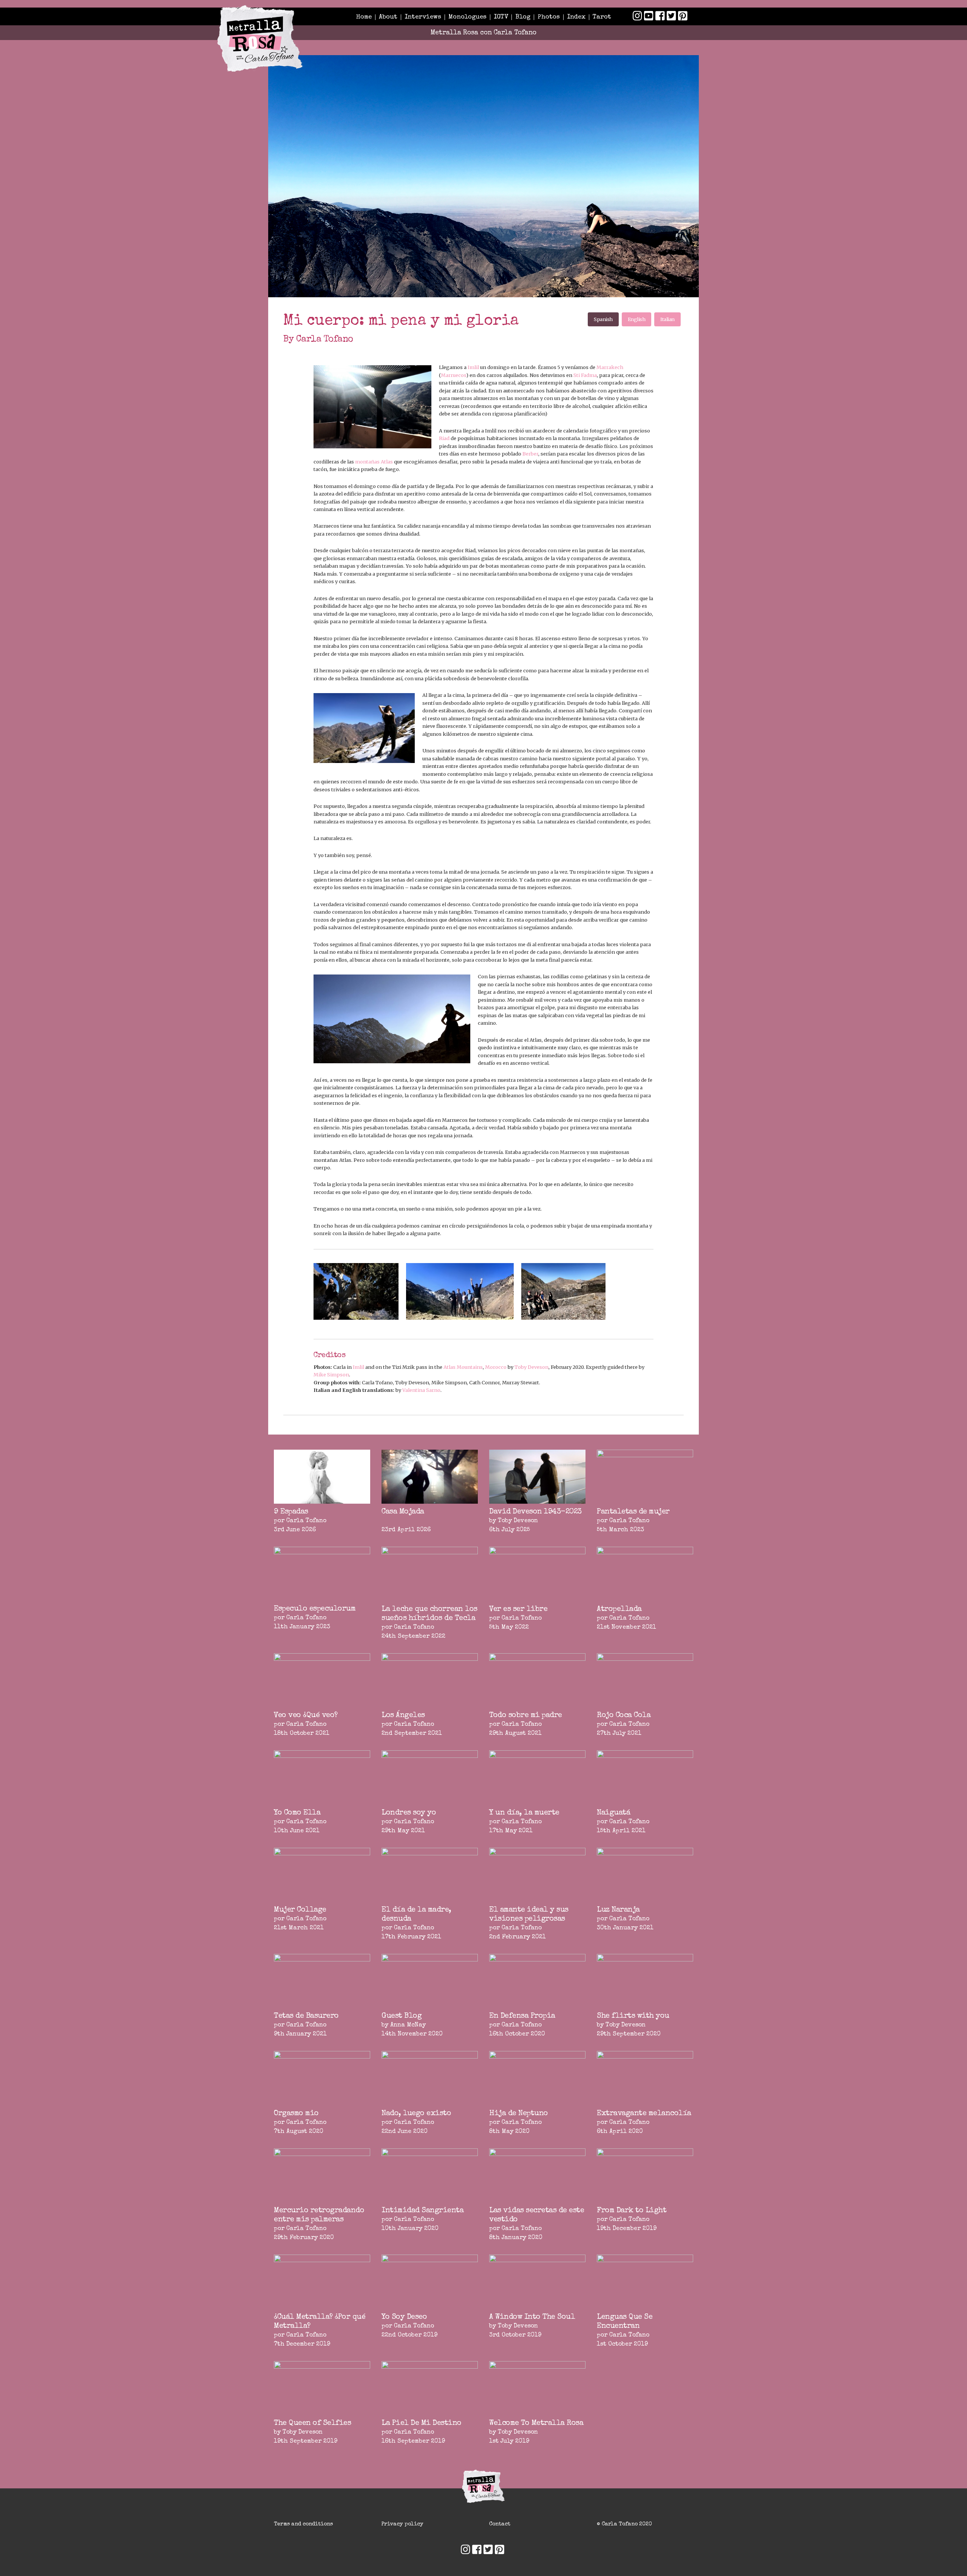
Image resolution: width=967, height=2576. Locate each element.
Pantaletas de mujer (633, 1512)
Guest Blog (402, 2016)
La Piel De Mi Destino (422, 2423)
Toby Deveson (531, 1367)
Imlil (473, 367)
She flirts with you (633, 2016)
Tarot (602, 17)
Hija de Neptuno (519, 2114)
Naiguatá (613, 1813)
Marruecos (453, 375)
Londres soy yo (409, 1813)
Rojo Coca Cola (624, 1716)
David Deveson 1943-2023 (535, 1512)
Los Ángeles (403, 1716)
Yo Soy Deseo (404, 2317)
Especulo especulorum (315, 1609)
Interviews (423, 17)
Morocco (496, 1367)
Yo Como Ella (297, 1813)
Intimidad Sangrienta (422, 2211)
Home (364, 17)
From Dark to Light (632, 2211)
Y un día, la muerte (524, 1813)
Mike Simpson (331, 1374)
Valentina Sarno (421, 1390)
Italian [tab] (667, 319)
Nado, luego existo (416, 2114)
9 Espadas (291, 1512)
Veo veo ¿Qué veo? (306, 1716)
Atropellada (619, 1609)
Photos (549, 17)
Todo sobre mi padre (526, 1716)
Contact (500, 2524)
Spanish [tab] (603, 319)
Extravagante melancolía (644, 2114)
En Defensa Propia (522, 2016)
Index (576, 17)
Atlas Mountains (463, 1367)
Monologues (467, 17)
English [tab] (637, 319)
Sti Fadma (585, 375)
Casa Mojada (403, 1512)
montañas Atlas (374, 462)
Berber (530, 454)
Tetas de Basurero (306, 2016)
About (388, 17)
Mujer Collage (300, 1910)
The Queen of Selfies (312, 2423)
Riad (444, 438)
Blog (523, 17)
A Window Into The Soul (532, 2317)
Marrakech (610, 367)
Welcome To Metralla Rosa (536, 2423)
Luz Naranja (618, 1910)
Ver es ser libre (518, 1609)
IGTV (501, 17)
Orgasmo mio (296, 2114)
